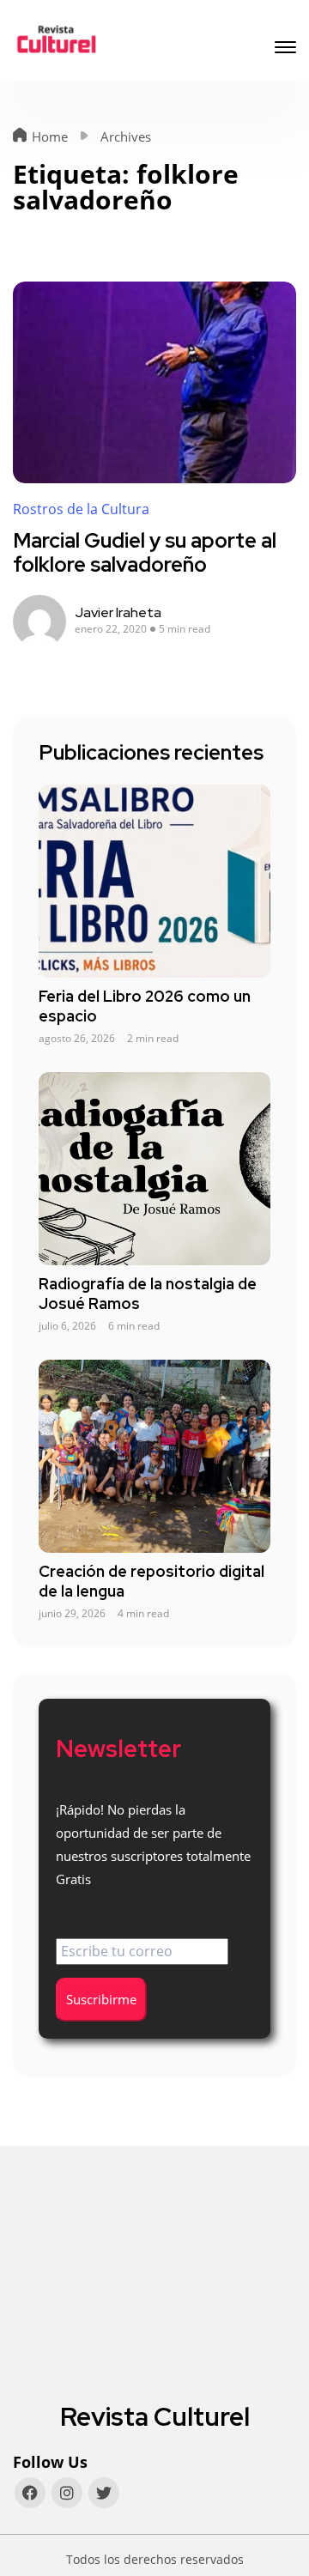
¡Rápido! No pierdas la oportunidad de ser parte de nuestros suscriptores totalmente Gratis (153, 1844)
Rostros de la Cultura (81, 509)
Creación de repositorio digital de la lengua (151, 1581)
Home (50, 136)
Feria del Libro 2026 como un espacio (145, 1006)
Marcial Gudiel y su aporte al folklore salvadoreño (145, 553)
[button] (285, 49)
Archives (126, 136)
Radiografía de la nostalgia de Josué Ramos (148, 1294)
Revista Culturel (155, 2416)
